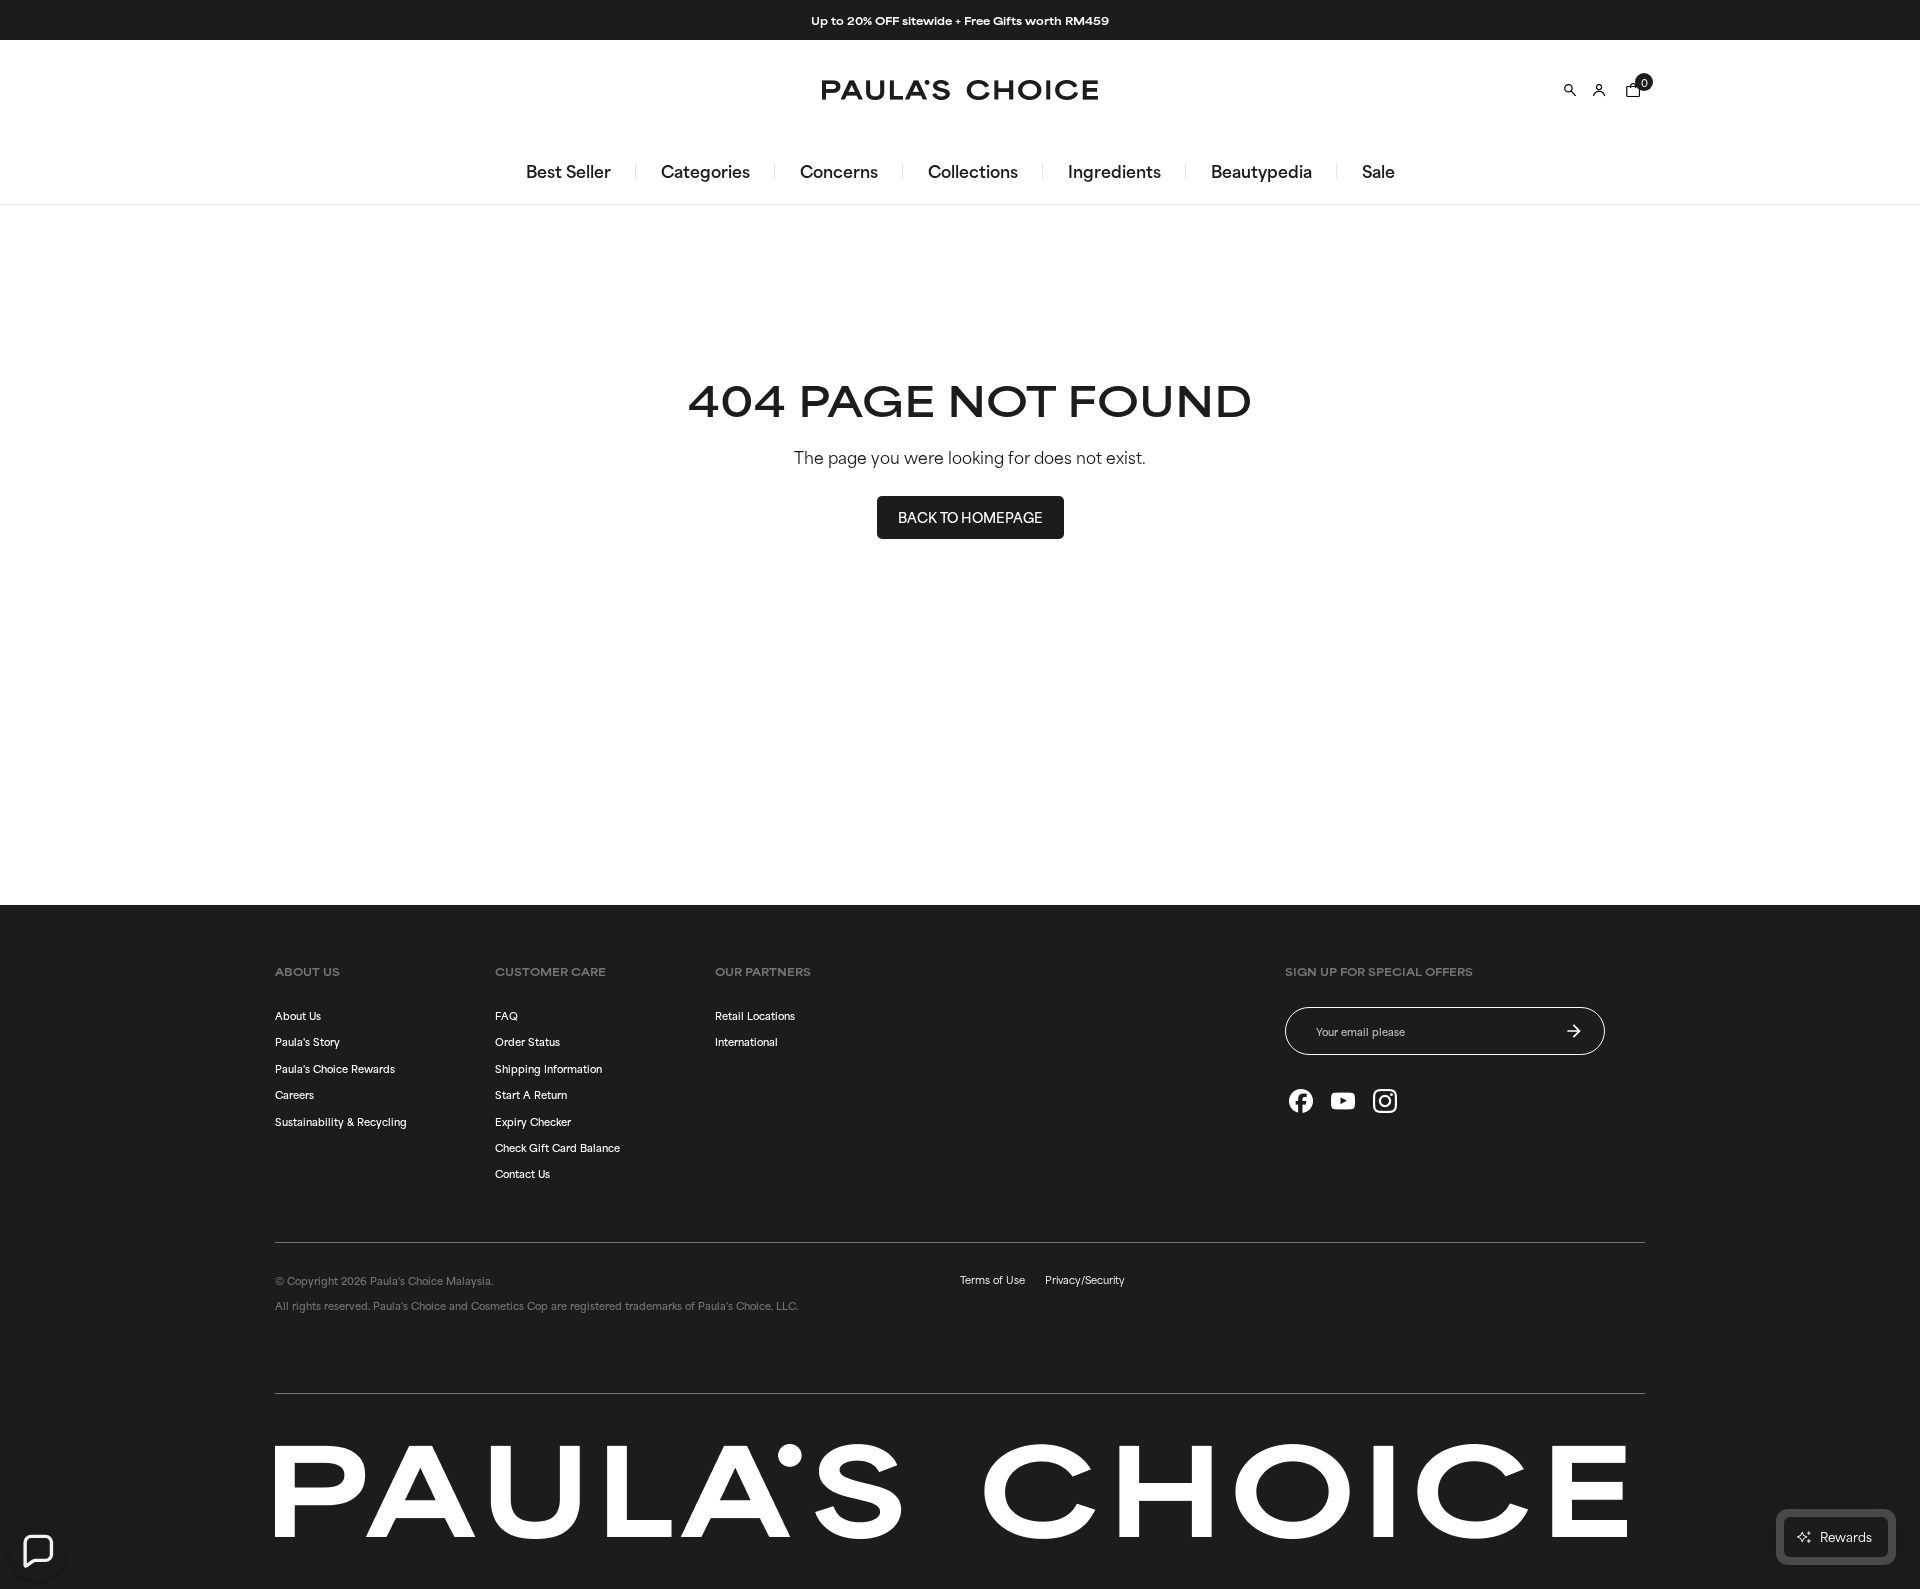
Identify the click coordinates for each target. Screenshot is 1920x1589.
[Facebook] (1301, 1101)
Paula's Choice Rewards (335, 1068)
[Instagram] (1385, 1101)
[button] (37, 1552)
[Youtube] (1343, 1101)
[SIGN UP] (1574, 1031)
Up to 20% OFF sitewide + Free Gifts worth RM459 (960, 20)
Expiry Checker (533, 1121)
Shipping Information (548, 1068)
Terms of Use (992, 1279)
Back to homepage (970, 516)
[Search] (1570, 90)
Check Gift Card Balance (557, 1147)
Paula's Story (307, 1041)
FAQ (506, 1015)
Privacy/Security (1085, 1279)
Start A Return (531, 1094)
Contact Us (522, 1173)
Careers (294, 1094)
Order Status (527, 1041)
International (746, 1041)
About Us (298, 1015)
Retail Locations (755, 1015)
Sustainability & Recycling (341, 1121)
